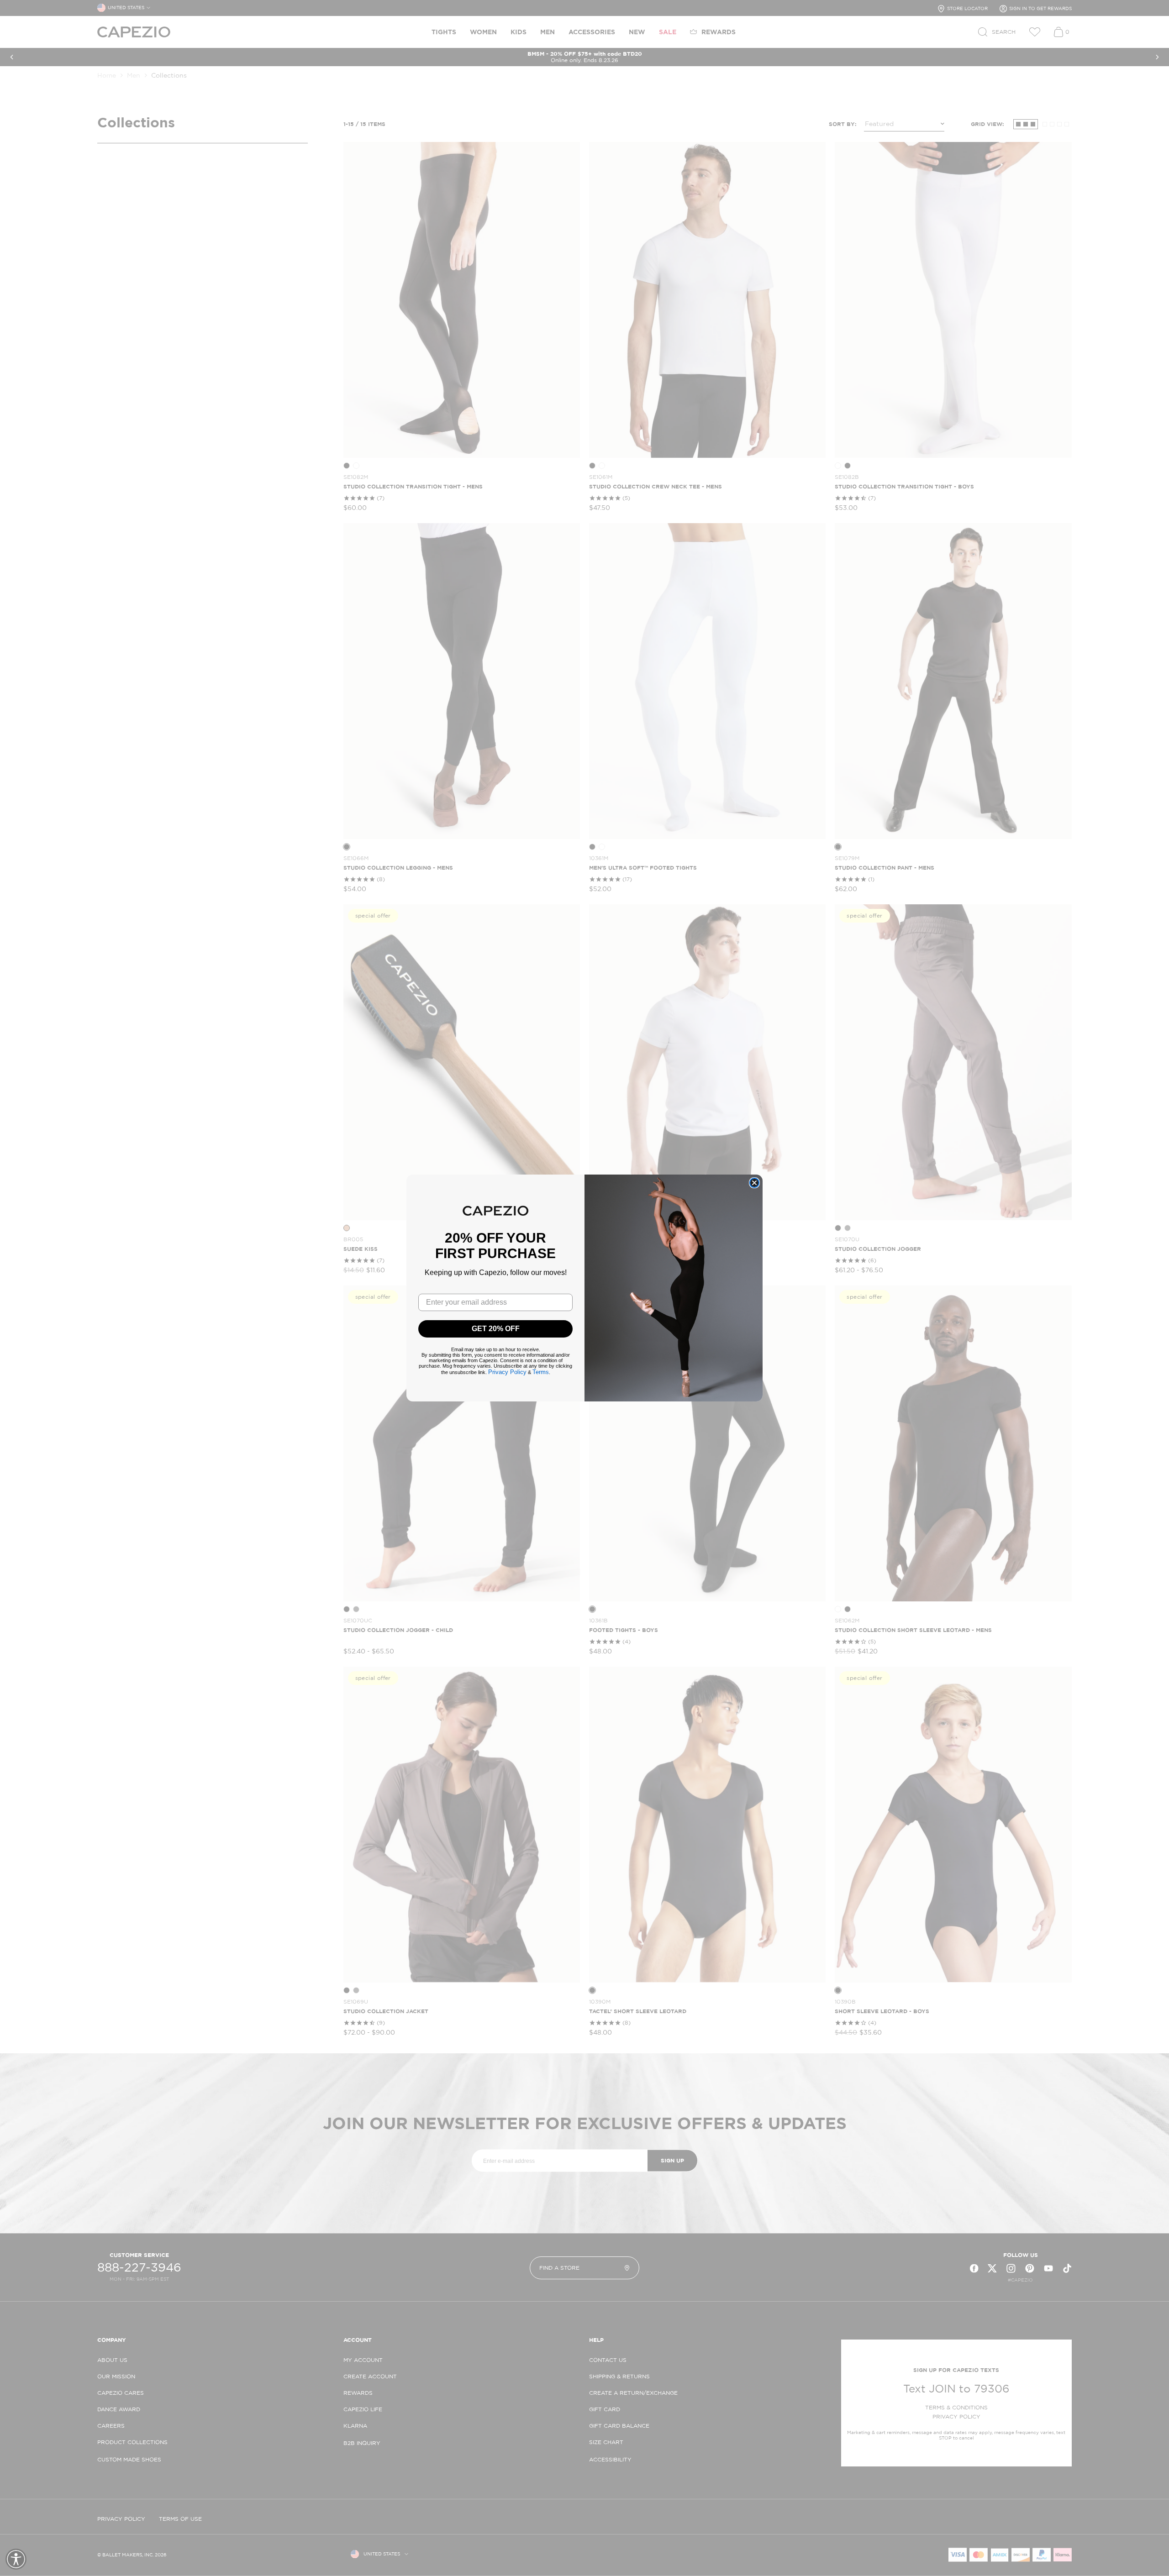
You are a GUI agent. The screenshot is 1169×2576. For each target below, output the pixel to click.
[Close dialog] (754, 1183)
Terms (541, 1372)
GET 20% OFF (496, 1329)
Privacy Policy (507, 1372)
